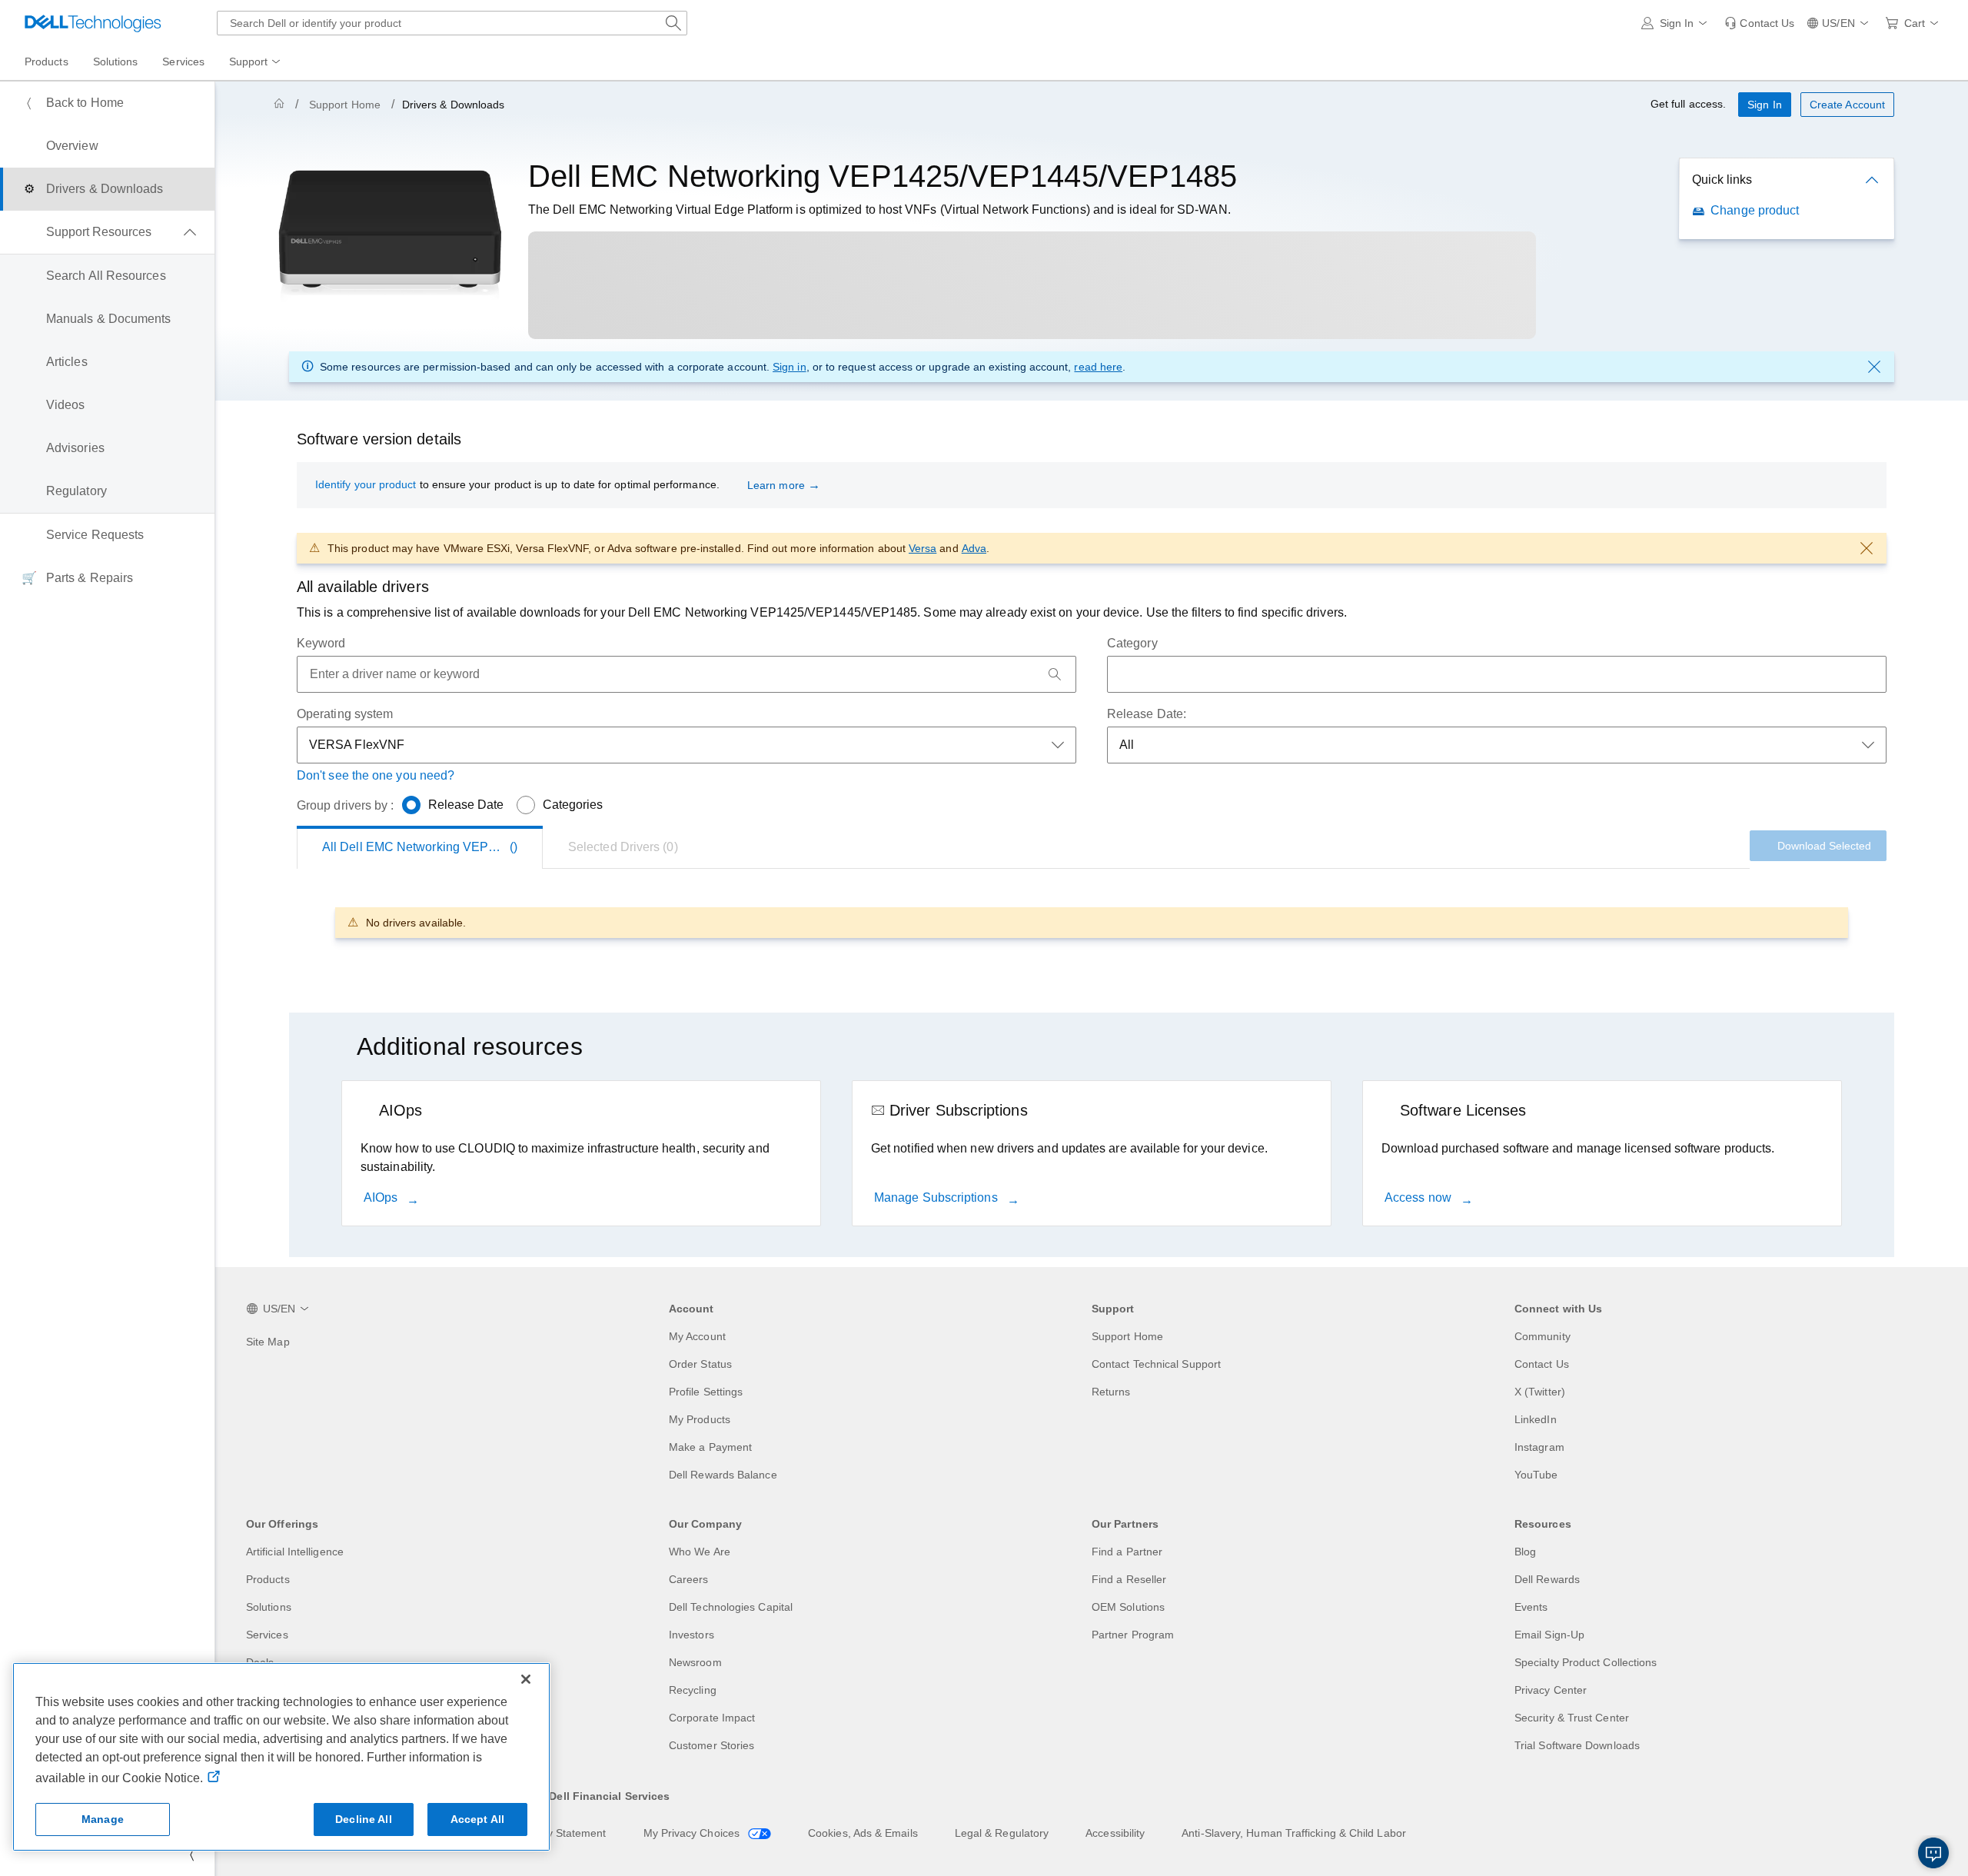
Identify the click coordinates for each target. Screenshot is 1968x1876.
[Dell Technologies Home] (93, 23)
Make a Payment (710, 1447)
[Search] (1055, 674)
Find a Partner (1127, 1552)
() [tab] (432, 847)
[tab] (623, 847)
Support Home (345, 105)
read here (1098, 367)
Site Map (268, 1342)
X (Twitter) (1540, 1392)
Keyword (321, 643)
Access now (1419, 1197)
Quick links (1722, 180)
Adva (974, 548)
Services (267, 1635)
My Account (697, 1336)
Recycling (693, 1690)
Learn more (776, 485)
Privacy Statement (561, 1833)
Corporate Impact (712, 1718)
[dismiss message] (1874, 367)
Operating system (345, 714)
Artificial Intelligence (295, 1552)
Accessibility (1115, 1833)
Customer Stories (711, 1745)
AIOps (382, 1197)
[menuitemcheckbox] (107, 232)
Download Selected (1824, 846)
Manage (103, 1819)
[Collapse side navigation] (191, 1854)
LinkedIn (1536, 1419)
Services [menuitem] (183, 62)
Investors (691, 1635)
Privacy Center (1551, 1690)
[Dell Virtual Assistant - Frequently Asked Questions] (1933, 1853)
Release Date (466, 805)
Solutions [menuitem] (116, 62)
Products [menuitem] (47, 62)
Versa (922, 548)
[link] (1759, 23)
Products (268, 1579)
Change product (1755, 210)
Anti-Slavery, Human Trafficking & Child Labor (1294, 1833)
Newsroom (695, 1662)
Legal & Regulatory (1002, 1833)
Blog (1525, 1552)
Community (1542, 1336)
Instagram (1539, 1447)
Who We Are (700, 1552)
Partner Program (1133, 1635)
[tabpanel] (1092, 922)
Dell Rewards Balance (723, 1475)
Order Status (700, 1364)
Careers (689, 1579)
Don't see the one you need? (376, 775)
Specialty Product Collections (1586, 1662)
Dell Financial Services (609, 1796)
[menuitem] (256, 62)
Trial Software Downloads (1577, 1745)
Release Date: (1147, 714)
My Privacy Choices (693, 1833)
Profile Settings (706, 1392)
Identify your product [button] (366, 484)
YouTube (1536, 1475)
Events (1531, 1607)
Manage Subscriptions (937, 1197)
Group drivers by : (345, 805)
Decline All (364, 1819)
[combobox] (452, 23)
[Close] (526, 1679)
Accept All (477, 1819)
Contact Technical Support (1156, 1364)
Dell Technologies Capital (731, 1607)
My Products (700, 1419)
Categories (573, 805)
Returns (1111, 1392)
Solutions (269, 1607)
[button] (1677, 23)
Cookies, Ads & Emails (863, 1833)
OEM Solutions (1128, 1607)
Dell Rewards (1547, 1579)
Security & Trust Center (1572, 1718)
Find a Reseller (1129, 1579)
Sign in (790, 367)
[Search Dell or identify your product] (673, 23)
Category (1132, 643)
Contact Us (1542, 1364)
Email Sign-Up (1549, 1635)
